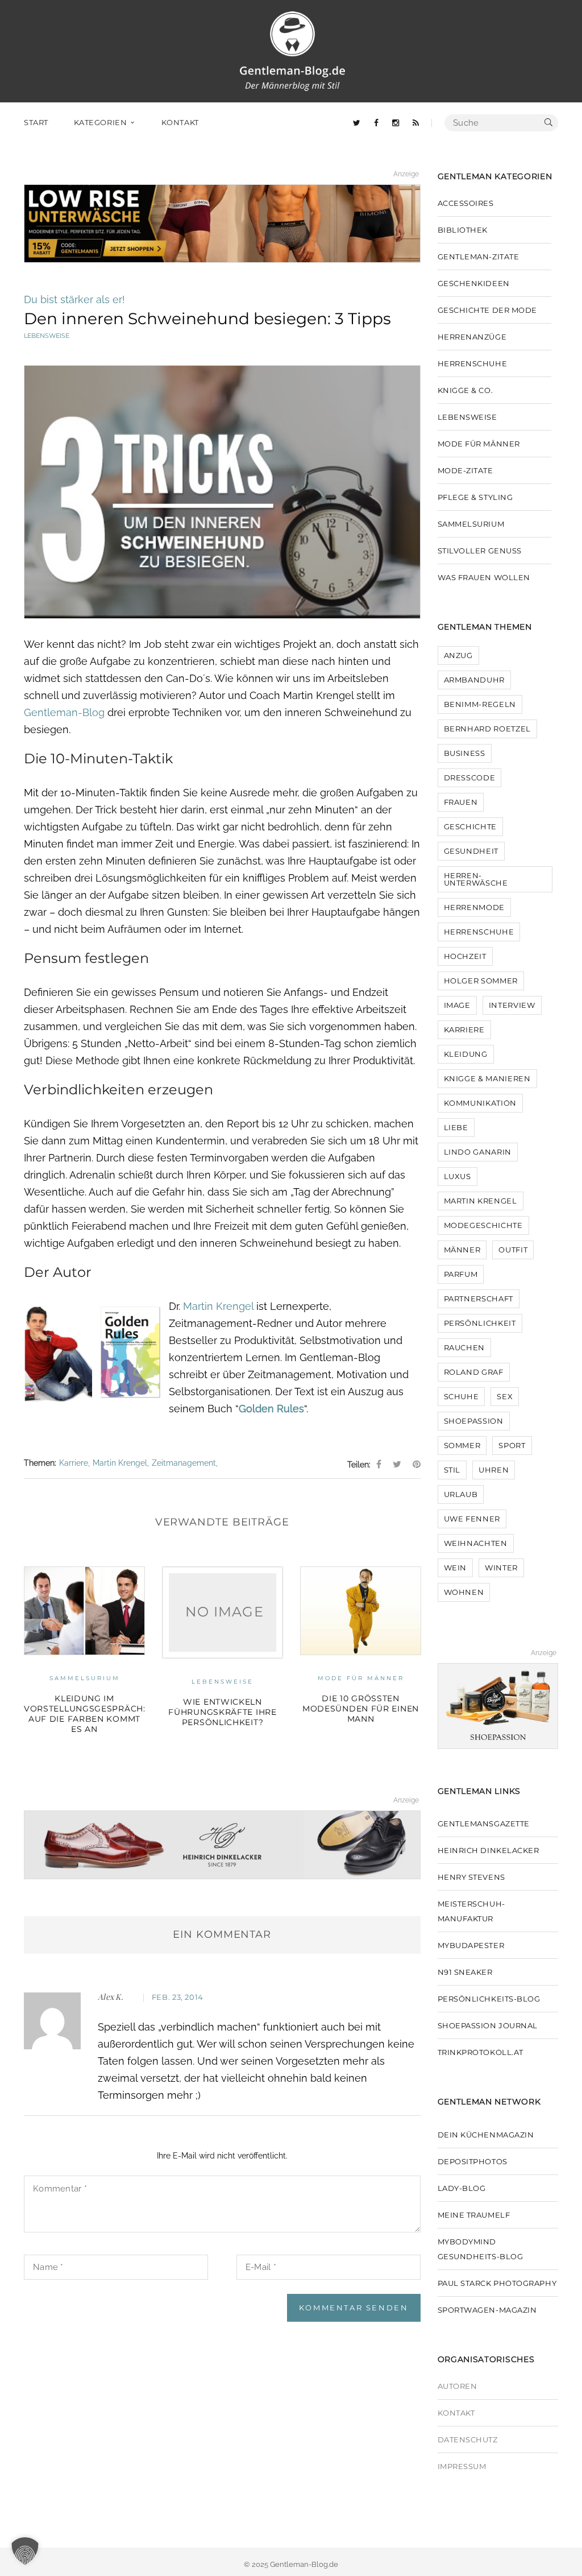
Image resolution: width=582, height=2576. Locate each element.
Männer (462, 1250)
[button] (25, 2551)
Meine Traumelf (474, 2215)
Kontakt (456, 2413)
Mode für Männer (361, 1678)
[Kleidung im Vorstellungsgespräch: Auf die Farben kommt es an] (84, 1611)
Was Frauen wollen (484, 577)
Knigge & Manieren (487, 1078)
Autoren (458, 2386)
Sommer (462, 1445)
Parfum (461, 1274)
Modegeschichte (483, 1225)
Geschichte (471, 826)
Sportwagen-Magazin (487, 2310)
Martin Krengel (218, 1306)
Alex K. (111, 1997)
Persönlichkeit (480, 1323)
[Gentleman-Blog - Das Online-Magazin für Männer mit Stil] (292, 50)
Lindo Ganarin (478, 1152)
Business (465, 753)
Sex (505, 1396)
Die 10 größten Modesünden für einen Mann (361, 1709)
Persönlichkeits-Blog (489, 1999)
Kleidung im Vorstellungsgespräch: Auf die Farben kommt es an (84, 1714)
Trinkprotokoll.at (481, 2052)
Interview (512, 1005)
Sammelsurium (85, 1678)
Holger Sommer (481, 981)
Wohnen (464, 1592)
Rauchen (465, 1347)
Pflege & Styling (475, 497)
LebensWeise (47, 336)
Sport (512, 1445)
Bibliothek (463, 230)
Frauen (461, 802)
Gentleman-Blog (64, 712)
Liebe (456, 1127)
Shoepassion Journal (488, 2025)
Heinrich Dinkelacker (489, 1850)
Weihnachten (476, 1543)
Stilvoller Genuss (480, 551)
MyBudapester (471, 1945)
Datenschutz (468, 2439)
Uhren (494, 1470)
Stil (452, 1470)
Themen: (40, 1463)
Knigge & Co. (465, 390)
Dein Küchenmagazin (486, 2135)
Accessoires (466, 203)
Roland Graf (474, 1372)
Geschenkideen (474, 283)
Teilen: (359, 1465)
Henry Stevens (471, 1877)
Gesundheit (471, 851)
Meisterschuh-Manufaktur (471, 1911)
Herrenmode (475, 907)
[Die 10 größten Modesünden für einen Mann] (361, 1611)
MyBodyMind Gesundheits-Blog (481, 2249)
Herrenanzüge (472, 337)
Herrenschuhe (473, 363)
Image (457, 1005)
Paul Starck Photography (497, 2283)
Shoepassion (474, 1421)
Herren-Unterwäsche (476, 879)
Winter (501, 1568)
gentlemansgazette (484, 1824)
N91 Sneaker (465, 1972)
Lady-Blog (462, 2188)
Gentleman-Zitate (479, 257)
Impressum (462, 2466)
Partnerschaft (479, 1299)
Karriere (74, 1463)
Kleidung (466, 1054)
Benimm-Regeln (480, 704)
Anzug (458, 655)
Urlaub (461, 1494)
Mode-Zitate (465, 470)
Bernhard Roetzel (487, 729)
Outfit (513, 1250)
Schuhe (462, 1396)
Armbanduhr (475, 680)
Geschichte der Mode (487, 310)
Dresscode (470, 778)
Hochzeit (465, 956)
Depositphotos (473, 2161)
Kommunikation (480, 1103)
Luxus (458, 1176)
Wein (456, 1568)
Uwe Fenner (472, 1519)
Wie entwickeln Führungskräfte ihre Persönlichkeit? (222, 1712)
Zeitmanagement (184, 1463)
